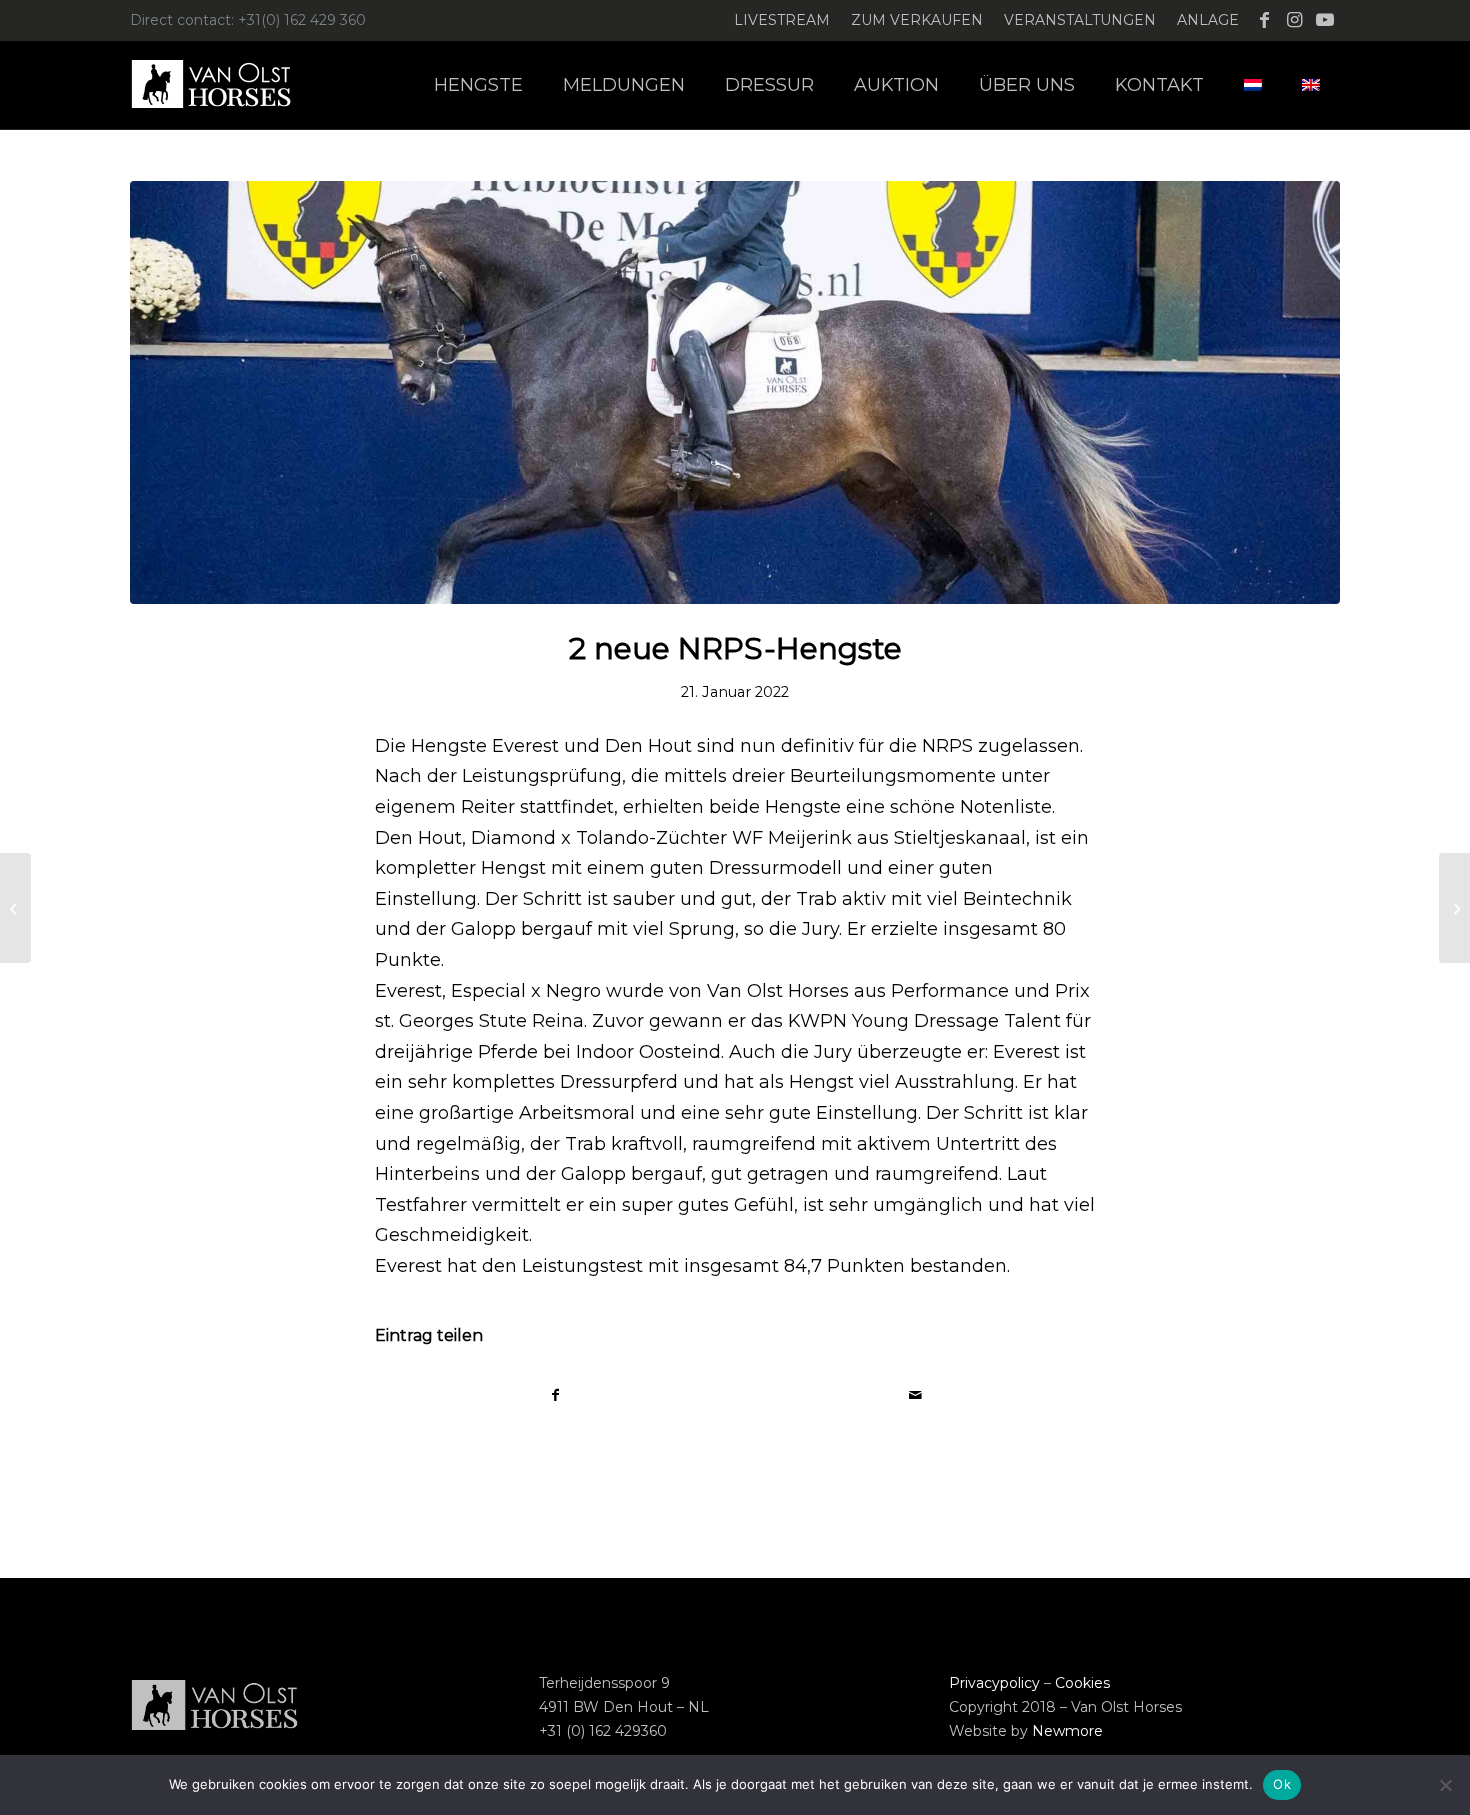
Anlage (1208, 20)
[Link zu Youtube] (1325, 20)
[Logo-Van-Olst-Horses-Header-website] (224, 85)
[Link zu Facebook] (1264, 20)
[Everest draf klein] (735, 392)
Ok (1282, 1784)
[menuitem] (782, 20)
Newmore (1067, 1731)
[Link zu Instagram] (1294, 20)
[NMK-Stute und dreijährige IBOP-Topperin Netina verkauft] (15, 908)
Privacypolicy (994, 1683)
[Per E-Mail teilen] (915, 1395)
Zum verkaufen (917, 20)
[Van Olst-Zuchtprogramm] (1454, 908)
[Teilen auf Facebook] (555, 1395)
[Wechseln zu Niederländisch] (1253, 85)
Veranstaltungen (1080, 20)
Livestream (782, 20)
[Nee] (1445, 1785)
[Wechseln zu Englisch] (1311, 85)
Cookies (1082, 1683)
